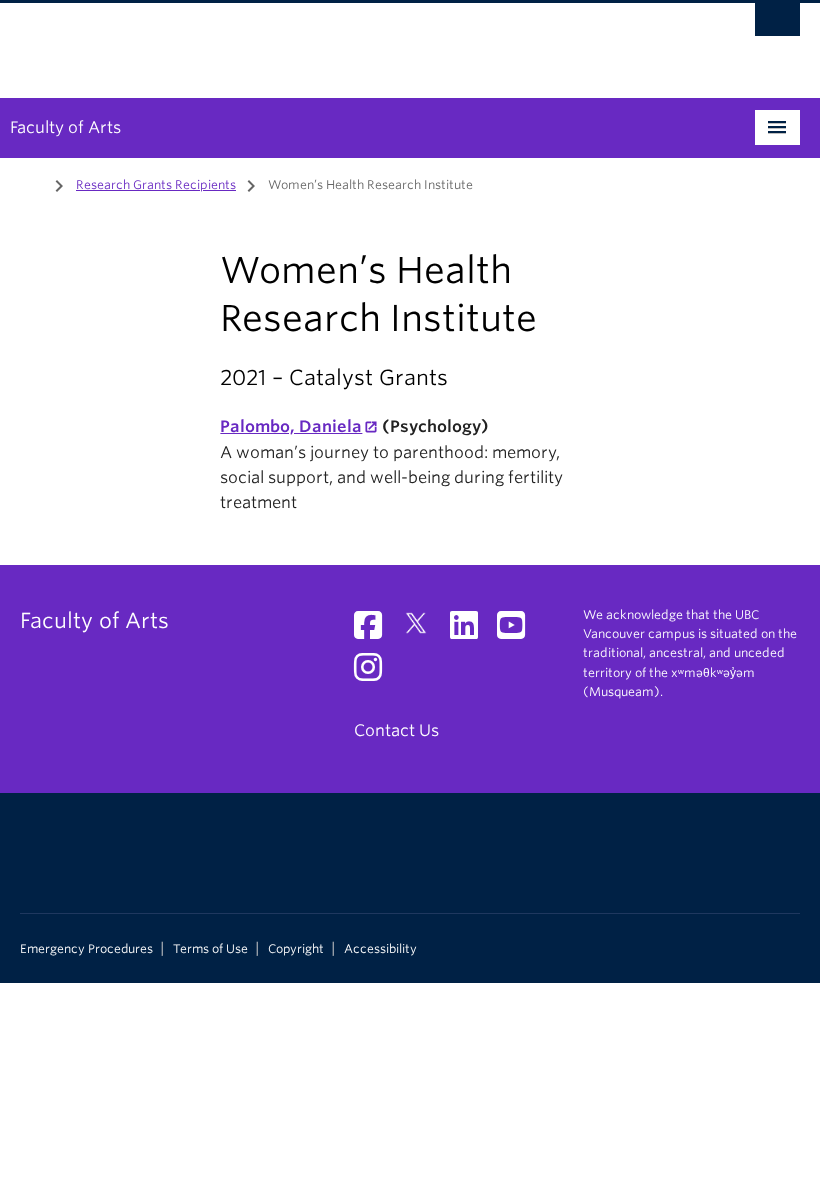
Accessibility (380, 949)
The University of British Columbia (351, 41)
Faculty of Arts (65, 127)
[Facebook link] (375, 631)
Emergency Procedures (86, 949)
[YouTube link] (518, 631)
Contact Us (396, 730)
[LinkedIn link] (471, 631)
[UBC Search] (777, 25)
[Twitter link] (423, 631)
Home (32, 183)
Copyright (296, 949)
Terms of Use (210, 949)
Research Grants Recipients (156, 184)
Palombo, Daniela (291, 426)
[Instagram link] (375, 673)
